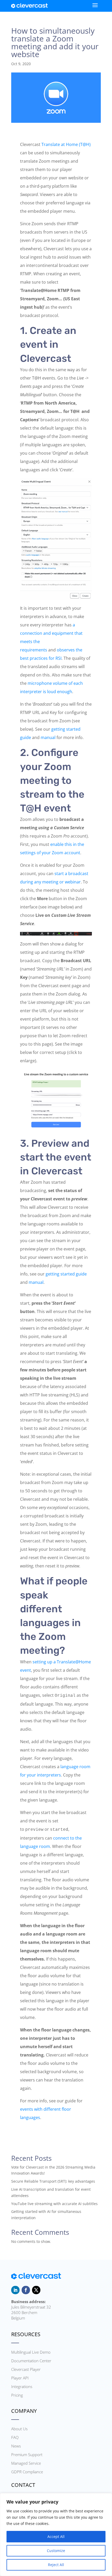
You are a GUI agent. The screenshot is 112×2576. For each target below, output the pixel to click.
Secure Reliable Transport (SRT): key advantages (53, 2181)
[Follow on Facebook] (26, 2290)
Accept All (56, 2537)
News (16, 2446)
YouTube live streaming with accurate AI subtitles (54, 2204)
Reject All (56, 2565)
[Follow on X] (36, 2290)
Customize (56, 2551)
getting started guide (66, 1274)
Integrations (22, 2386)
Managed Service (26, 2463)
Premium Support (27, 2455)
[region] (56, 2535)
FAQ (15, 2437)
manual (48, 737)
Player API (20, 2378)
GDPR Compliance (27, 2472)
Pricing (17, 2395)
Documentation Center (31, 2361)
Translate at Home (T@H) (66, 144)
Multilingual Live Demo (31, 2352)
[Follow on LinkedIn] (15, 2290)
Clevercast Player (26, 2369)
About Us (19, 2429)
